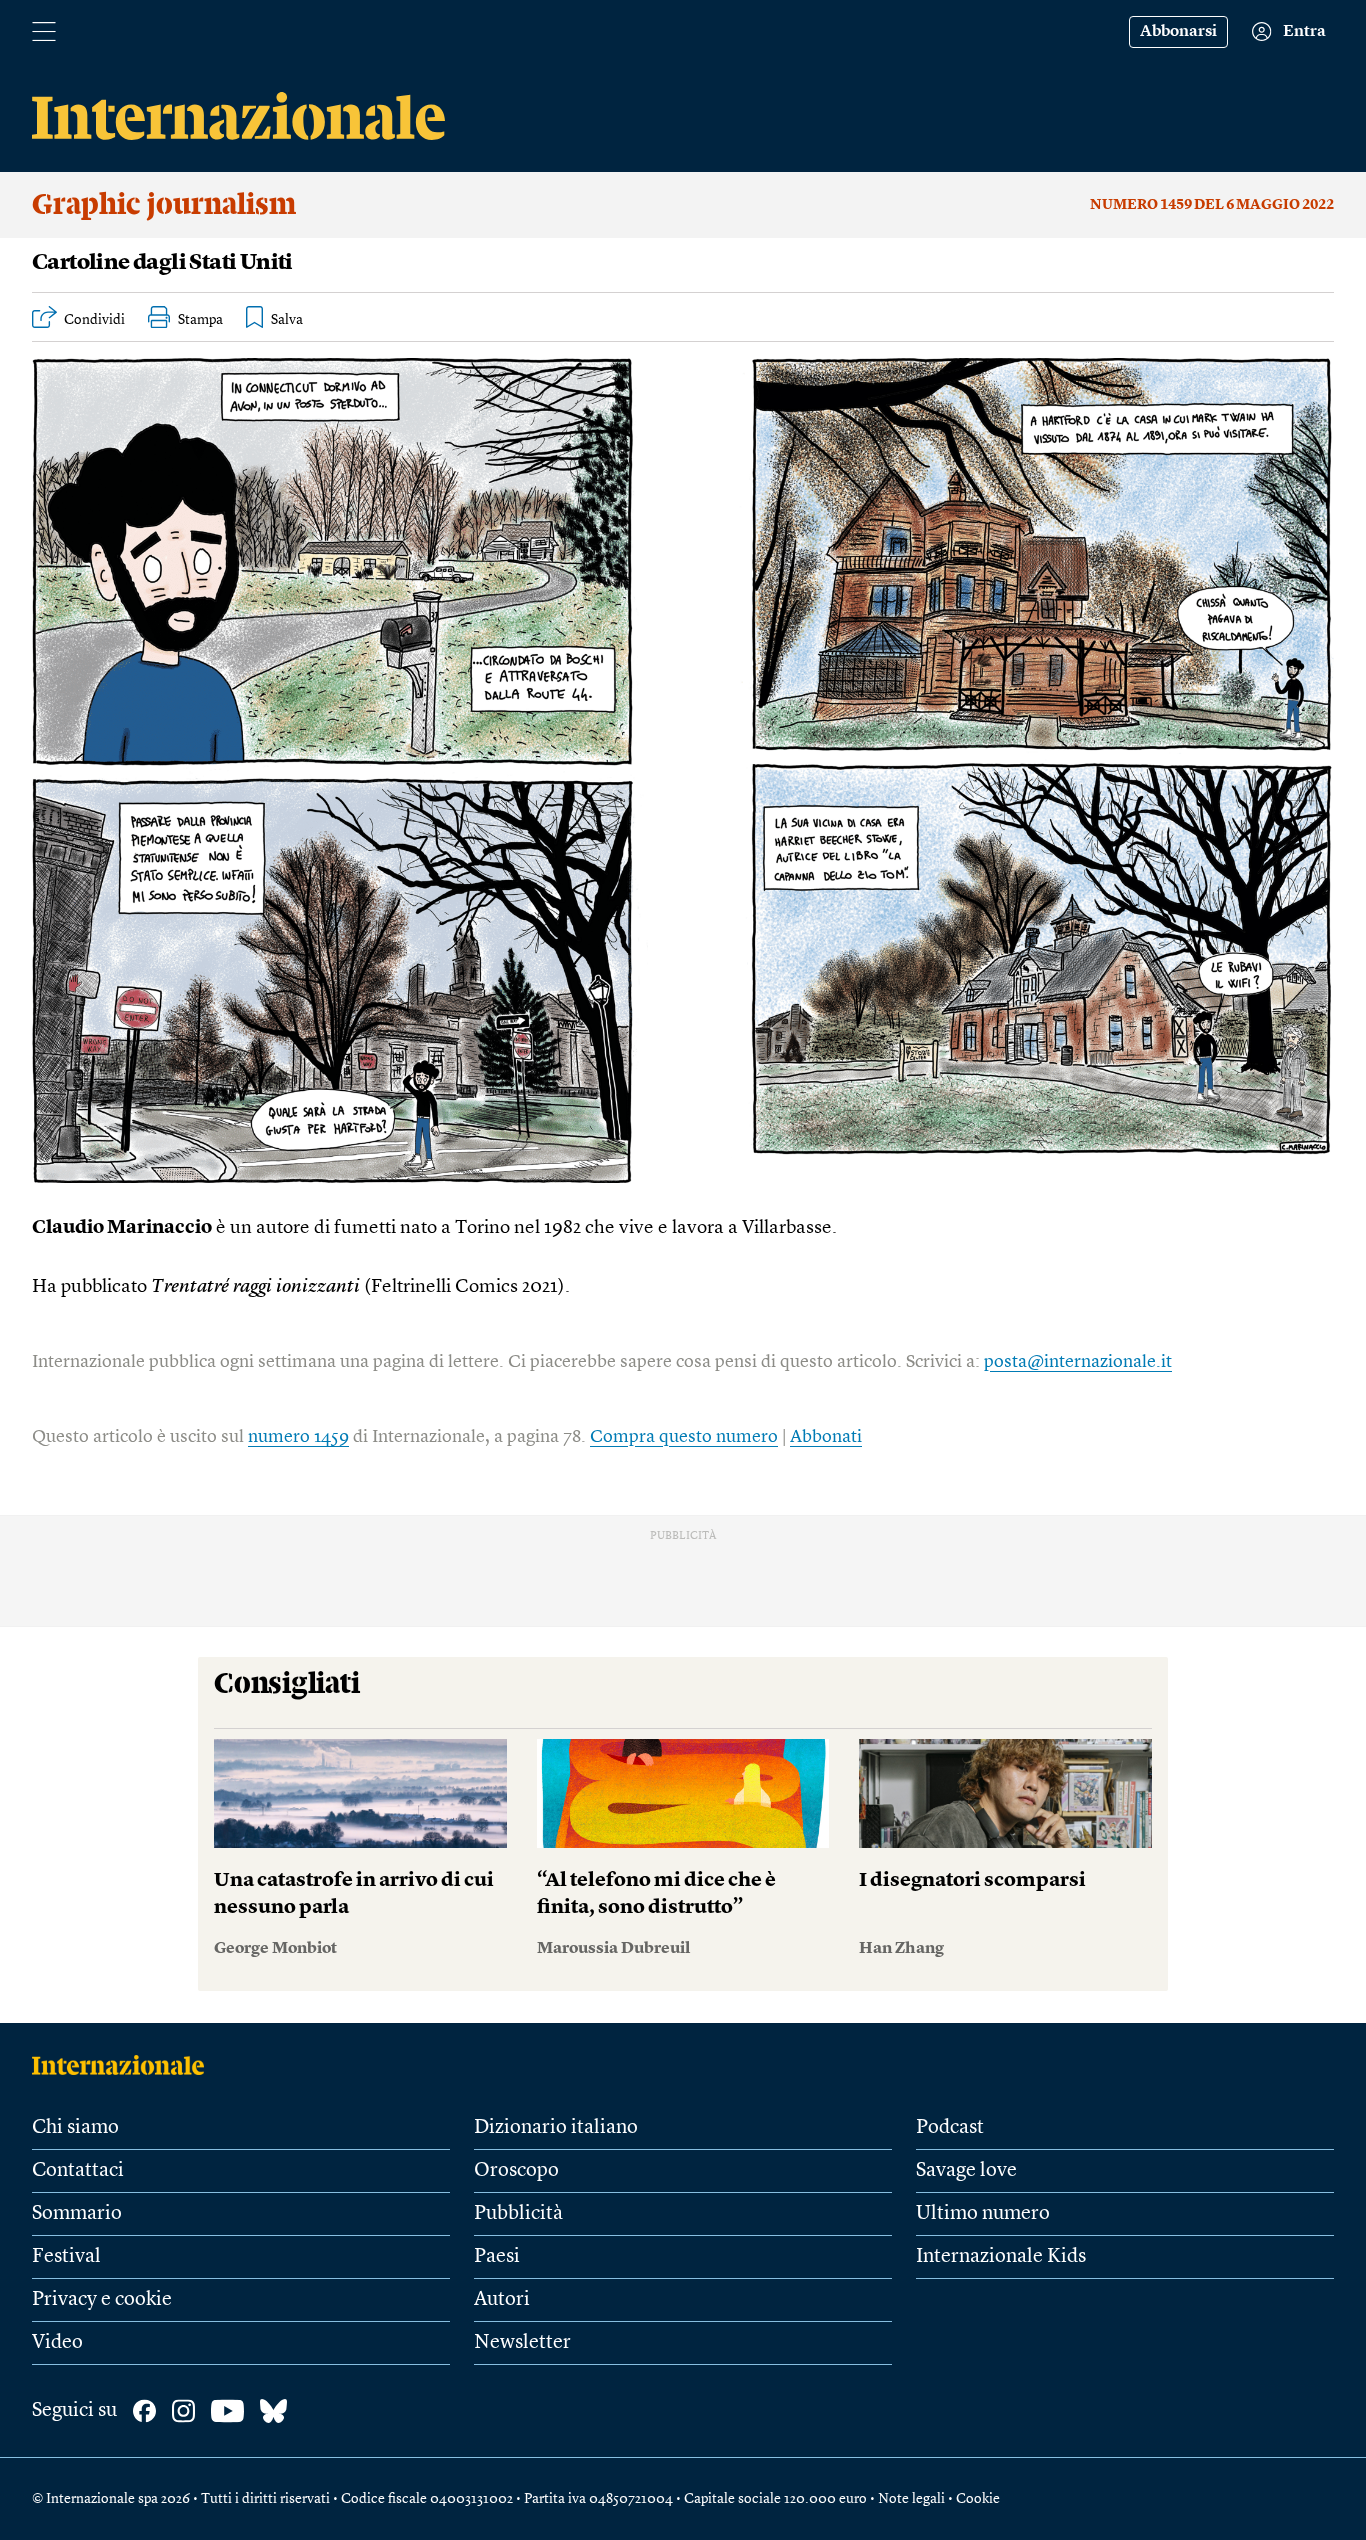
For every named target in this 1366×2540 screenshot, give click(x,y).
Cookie (978, 2499)
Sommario (77, 2214)
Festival (66, 2257)
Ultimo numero (983, 2214)
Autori (502, 2300)
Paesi (497, 2257)
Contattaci (78, 2171)
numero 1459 (298, 1437)
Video (57, 2343)
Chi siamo (75, 2128)
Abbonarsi (1178, 32)
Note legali (911, 2499)
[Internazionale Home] (124, 2065)
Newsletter (522, 2343)
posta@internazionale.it (1078, 1362)
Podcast (950, 2128)
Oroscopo (516, 2171)
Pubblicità (518, 2214)
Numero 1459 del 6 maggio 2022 (1212, 205)
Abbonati (826, 1437)
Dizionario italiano (556, 2128)
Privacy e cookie (102, 2300)
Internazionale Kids (1001, 2257)
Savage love (966, 2171)
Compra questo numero (684, 1437)
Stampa (200, 320)
